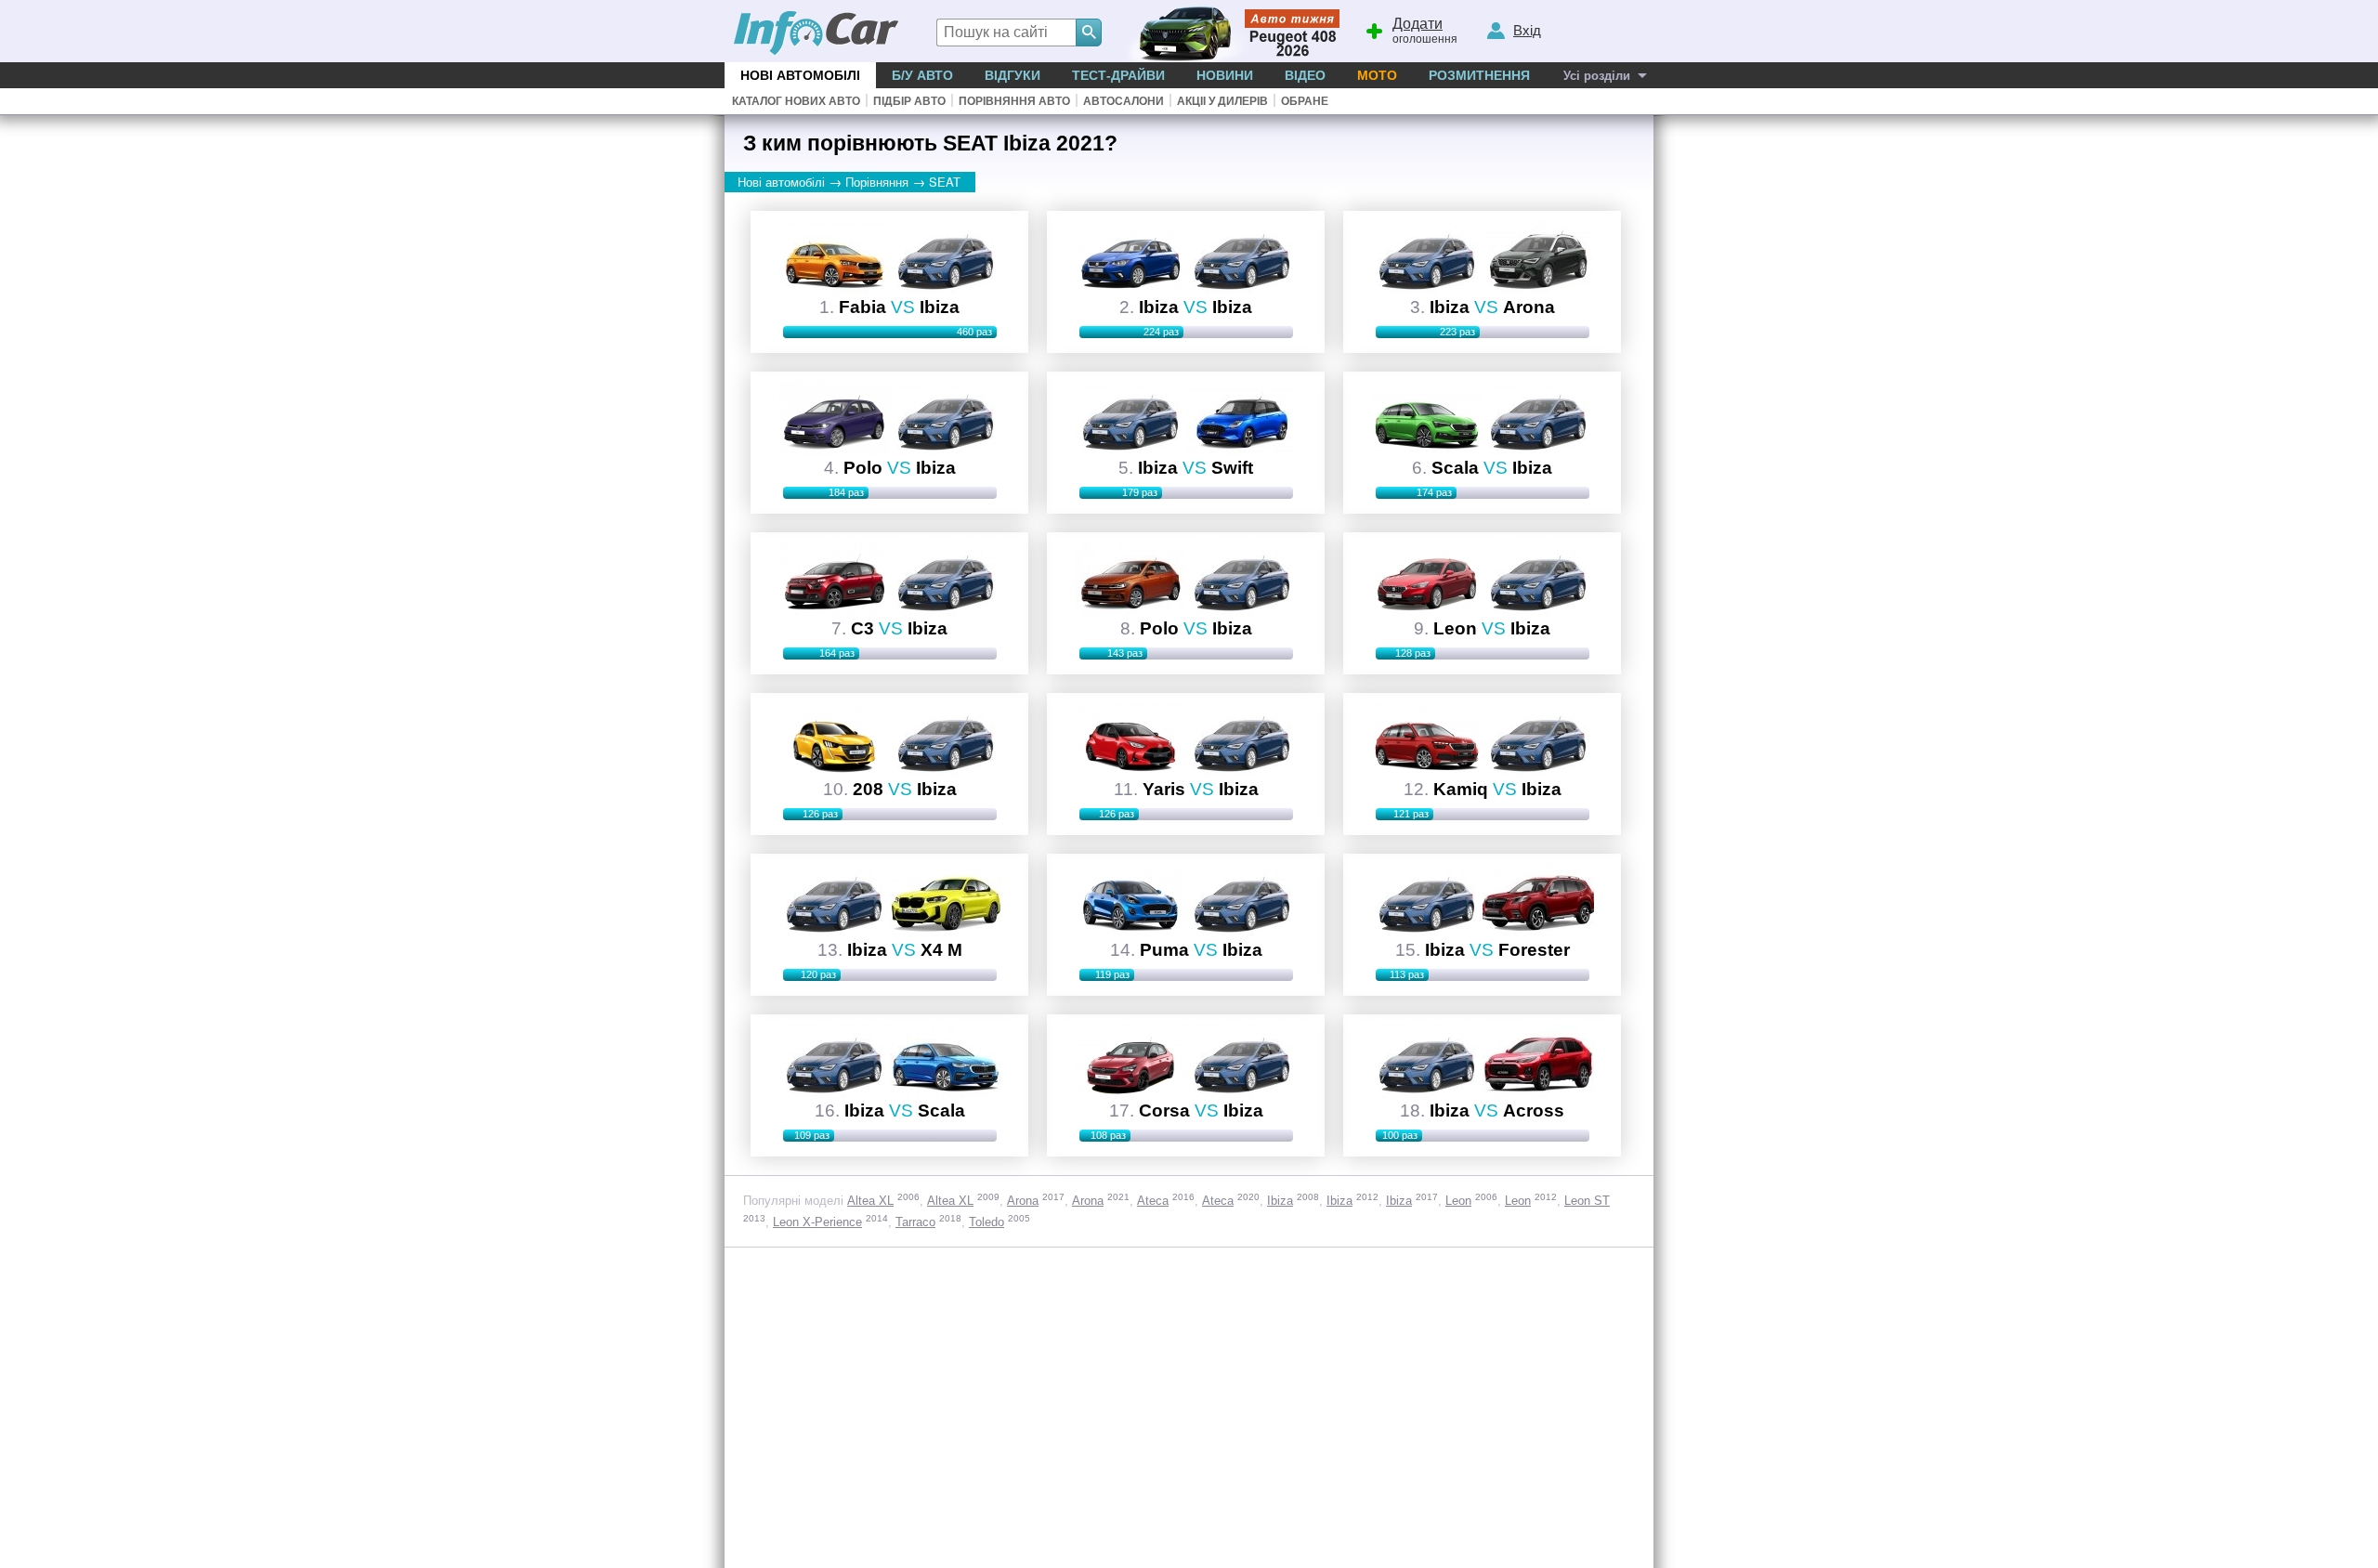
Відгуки (1013, 75)
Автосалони (1124, 101)
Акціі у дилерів (1222, 101)
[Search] (1089, 33)
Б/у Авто (922, 75)
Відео (1305, 75)
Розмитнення (1479, 75)
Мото (1377, 75)
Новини (1225, 75)
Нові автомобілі (800, 75)
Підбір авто (909, 101)
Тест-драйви (1118, 75)
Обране (1305, 101)
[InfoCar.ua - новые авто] (817, 34)
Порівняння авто (1014, 101)
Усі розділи (1597, 76)
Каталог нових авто (796, 101)
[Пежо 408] (1228, 31)
